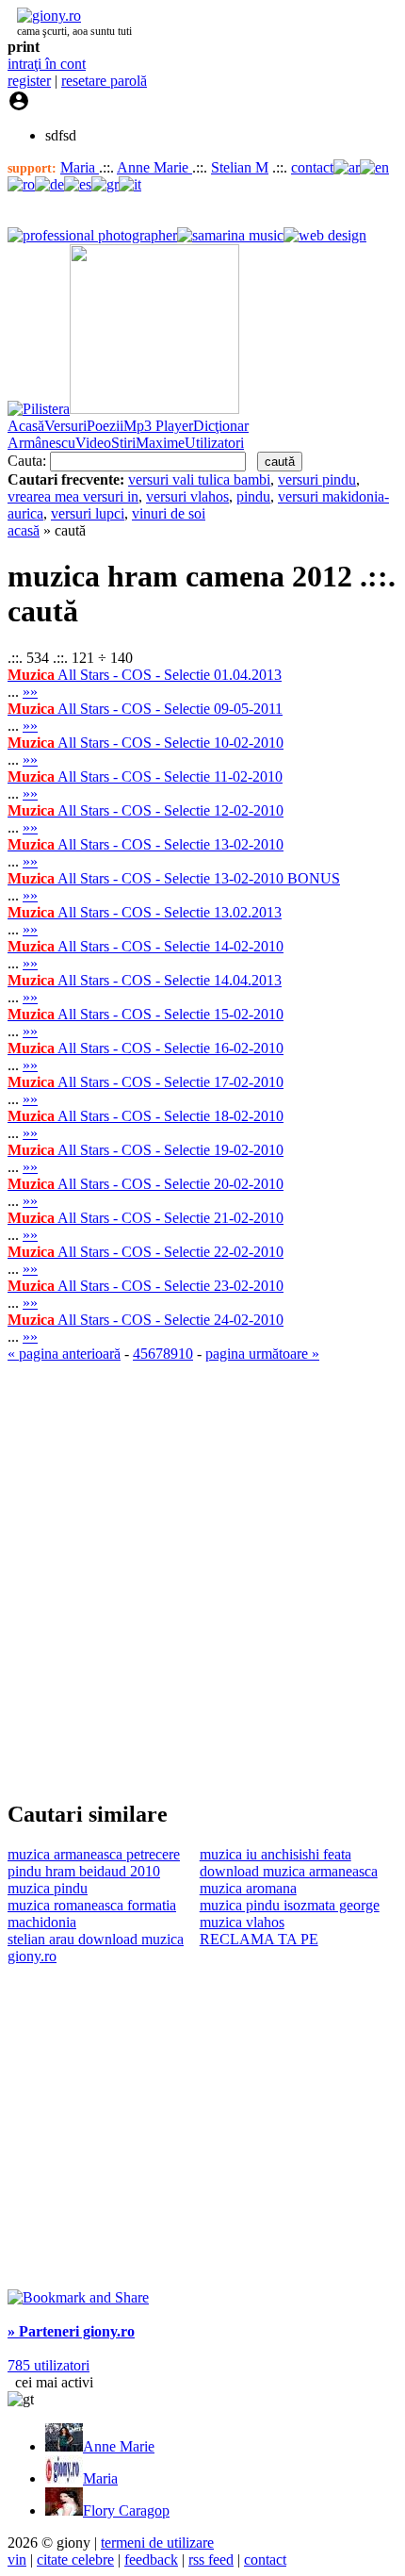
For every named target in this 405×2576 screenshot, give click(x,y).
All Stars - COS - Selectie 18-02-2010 (146, 1116)
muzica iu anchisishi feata (275, 1854)
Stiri (123, 443)
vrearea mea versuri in (73, 496)
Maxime (160, 443)
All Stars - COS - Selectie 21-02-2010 (146, 1218)
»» (30, 692)
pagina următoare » (262, 1354)
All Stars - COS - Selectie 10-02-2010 (146, 743)
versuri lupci (88, 513)
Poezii (105, 426)
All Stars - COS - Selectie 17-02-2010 (146, 1082)
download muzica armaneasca (289, 1871)
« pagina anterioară (64, 1354)
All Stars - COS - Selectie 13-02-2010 (146, 844)
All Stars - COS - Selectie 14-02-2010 (146, 946)
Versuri (65, 426)
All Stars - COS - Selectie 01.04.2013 (145, 675)
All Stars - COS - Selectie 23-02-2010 (146, 1286)
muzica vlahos (242, 1922)
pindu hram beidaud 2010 (84, 1871)
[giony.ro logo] (44, 16)
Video (93, 443)
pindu (253, 496)
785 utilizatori (49, 2365)
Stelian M (240, 167)
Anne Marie (154, 167)
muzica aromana (248, 1888)
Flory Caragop (126, 2510)
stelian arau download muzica (96, 1939)
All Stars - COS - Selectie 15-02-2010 (146, 1014)
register (29, 81)
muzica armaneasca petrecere (94, 1854)
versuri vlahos (187, 496)
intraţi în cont (47, 64)
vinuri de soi (169, 513)
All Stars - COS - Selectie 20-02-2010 (146, 1184)
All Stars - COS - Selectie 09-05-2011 (145, 709)
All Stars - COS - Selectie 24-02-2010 (146, 1320)
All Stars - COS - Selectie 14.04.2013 (145, 980)
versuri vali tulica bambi (199, 479)
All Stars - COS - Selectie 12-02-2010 (146, 810)
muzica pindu (48, 1888)
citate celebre (75, 2559)
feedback (151, 2559)
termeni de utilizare (157, 2543)
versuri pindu (317, 479)
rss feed (211, 2559)
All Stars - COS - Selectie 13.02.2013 (145, 912)
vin (17, 2559)
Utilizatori (214, 443)
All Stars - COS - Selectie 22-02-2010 (146, 1252)
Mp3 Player (158, 426)
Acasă (26, 426)
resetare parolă (104, 81)
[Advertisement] (202, 1580)
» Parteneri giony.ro (71, 2331)
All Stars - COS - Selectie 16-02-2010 (146, 1048)
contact (312, 167)
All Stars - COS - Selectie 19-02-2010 (146, 1150)
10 (186, 1354)
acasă (24, 530)
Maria (80, 167)
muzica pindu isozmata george (290, 1905)
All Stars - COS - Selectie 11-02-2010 (145, 776)
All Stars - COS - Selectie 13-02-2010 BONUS (174, 878)
